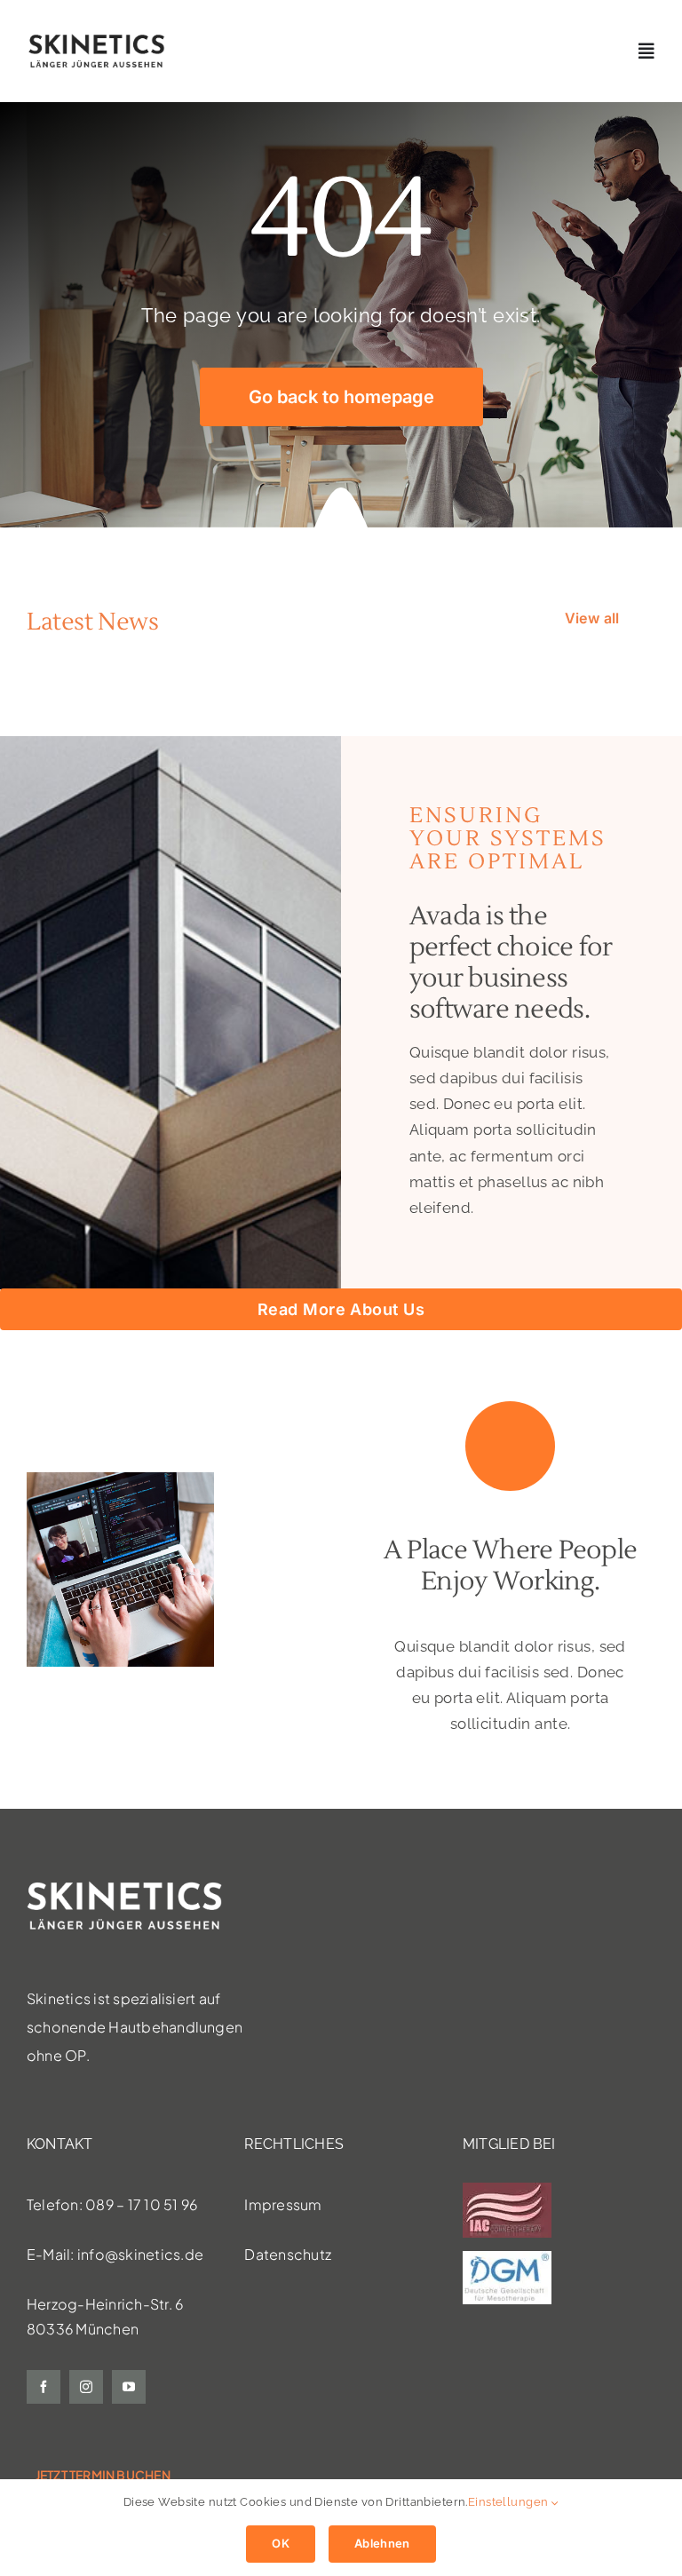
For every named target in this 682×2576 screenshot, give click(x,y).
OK (281, 2543)
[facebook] (44, 2387)
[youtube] (129, 2387)
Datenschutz (288, 2254)
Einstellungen (510, 2502)
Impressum (283, 2204)
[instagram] (86, 2387)
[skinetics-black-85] (96, 40)
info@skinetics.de (140, 2254)
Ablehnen (382, 2543)
